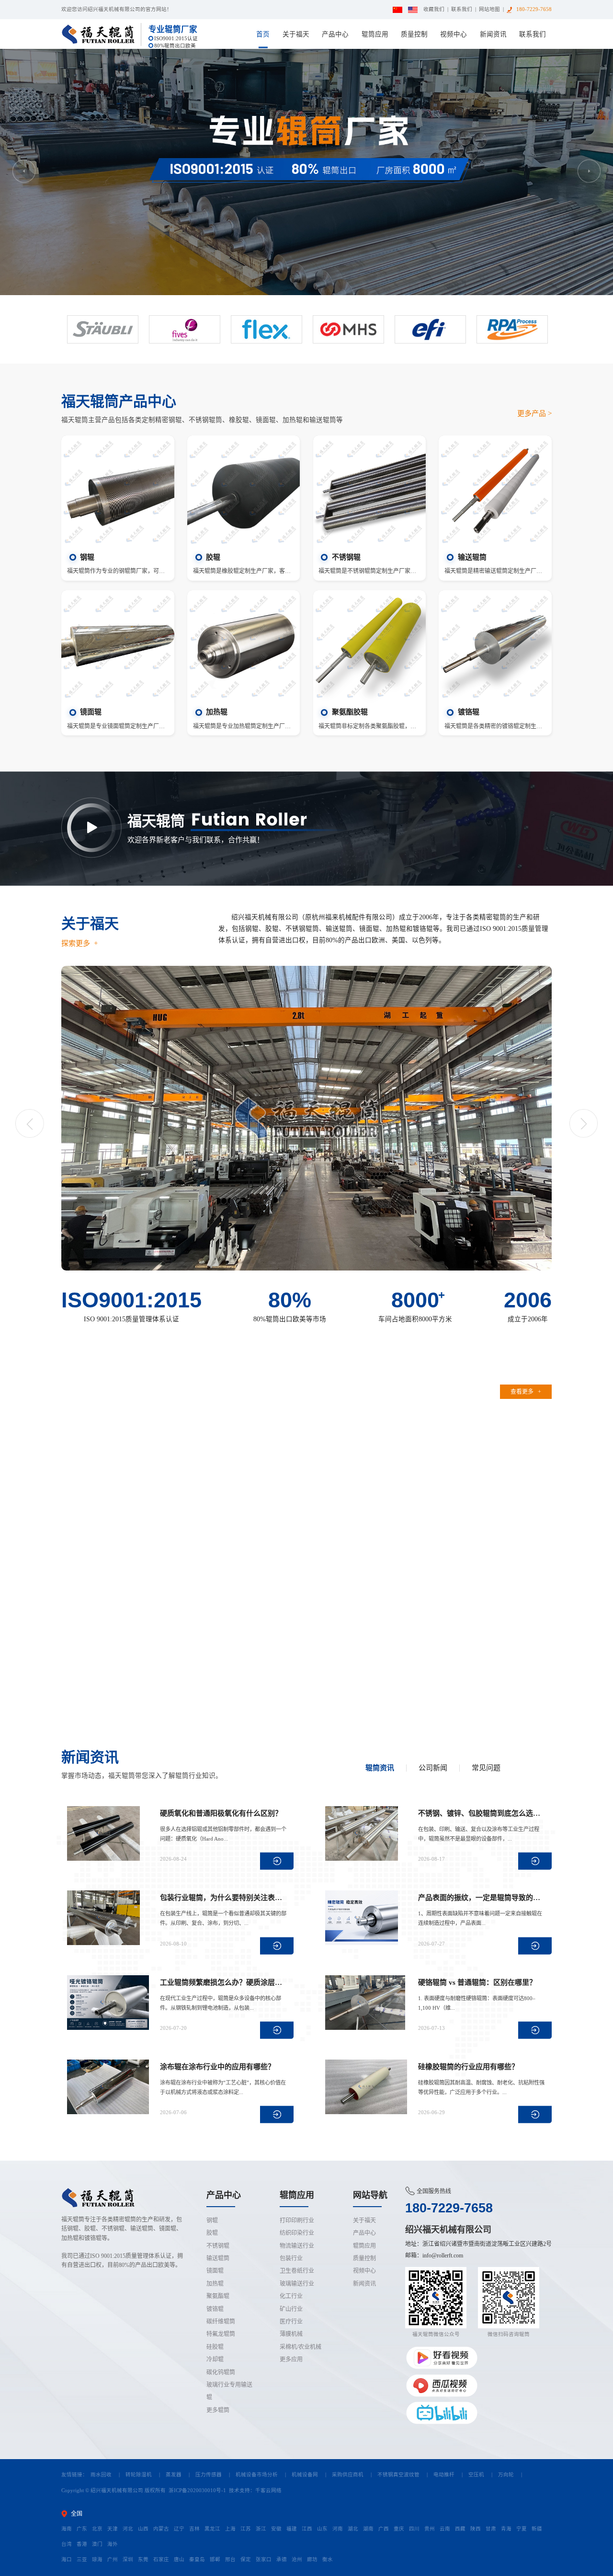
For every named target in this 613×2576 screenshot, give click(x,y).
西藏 (460, 2529)
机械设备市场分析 (257, 2475)
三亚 (82, 2559)
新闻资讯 (493, 34)
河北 (128, 2529)
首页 (263, 34)
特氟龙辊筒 (221, 2334)
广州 (113, 2559)
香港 (82, 2544)
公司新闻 (433, 1768)
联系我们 (462, 9)
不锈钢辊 (218, 2246)
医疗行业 (291, 2322)
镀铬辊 (215, 2309)
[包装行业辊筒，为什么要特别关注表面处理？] (111, 1918)
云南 (445, 2529)
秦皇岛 (197, 2559)
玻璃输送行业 (297, 2284)
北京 (97, 2529)
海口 (67, 2559)
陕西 (476, 2529)
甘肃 (491, 2529)
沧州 (297, 2559)
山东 (322, 2529)
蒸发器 (174, 2475)
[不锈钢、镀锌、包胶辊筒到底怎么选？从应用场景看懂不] (369, 1833)
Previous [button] (24, 171)
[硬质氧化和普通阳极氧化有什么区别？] (111, 1833)
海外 (113, 2544)
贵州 (430, 2529)
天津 (113, 2529)
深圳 (128, 2559)
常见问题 (486, 1768)
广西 (384, 2529)
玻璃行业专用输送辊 (229, 2391)
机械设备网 (305, 2475)
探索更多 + (79, 943)
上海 (230, 2529)
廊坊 (312, 2559)
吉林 (194, 2529)
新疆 (537, 2529)
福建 (292, 2529)
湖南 (368, 2529)
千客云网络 (268, 2490)
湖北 (353, 2529)
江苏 (246, 2529)
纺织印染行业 (297, 2233)
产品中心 (335, 34)
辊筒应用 (375, 34)
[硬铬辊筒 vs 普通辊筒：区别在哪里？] (369, 2003)
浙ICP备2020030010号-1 (197, 2490)
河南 (338, 2529)
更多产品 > (534, 413)
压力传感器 (209, 2475)
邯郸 (215, 2559)
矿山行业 (291, 2309)
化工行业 (291, 2296)
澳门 (97, 2544)
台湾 (67, 2544)
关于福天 (296, 34)
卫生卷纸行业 (297, 2271)
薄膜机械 (291, 2334)
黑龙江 (212, 2529)
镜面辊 (215, 2271)
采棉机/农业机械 (301, 2347)
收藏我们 (434, 9)
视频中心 (454, 34)
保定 (246, 2559)
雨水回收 (101, 2475)
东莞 (143, 2559)
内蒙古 (161, 2529)
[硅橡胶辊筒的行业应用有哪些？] (369, 2087)
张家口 (264, 2559)
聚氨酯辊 (218, 2296)
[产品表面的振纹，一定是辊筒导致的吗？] (369, 1918)
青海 (506, 2529)
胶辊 (212, 2233)
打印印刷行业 (297, 2221)
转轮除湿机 (139, 2475)
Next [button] (589, 171)
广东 (82, 2529)
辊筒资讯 (380, 1768)
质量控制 (414, 34)
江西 (307, 2529)
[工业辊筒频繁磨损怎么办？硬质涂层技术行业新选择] (111, 2003)
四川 (414, 2529)
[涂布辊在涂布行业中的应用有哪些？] (111, 2087)
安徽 (276, 2529)
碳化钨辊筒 (221, 2372)
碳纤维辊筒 (221, 2322)
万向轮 (506, 2475)
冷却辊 (215, 2359)
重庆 (399, 2529)
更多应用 (291, 2359)
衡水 (328, 2559)
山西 (143, 2529)
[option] (306, 172)
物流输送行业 (297, 2246)
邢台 (230, 2559)
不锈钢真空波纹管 (398, 2475)
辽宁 (179, 2529)
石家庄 (161, 2559)
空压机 (476, 2475)
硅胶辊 (215, 2347)
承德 (282, 2559)
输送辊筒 (218, 2258)
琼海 (97, 2559)
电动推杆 (444, 2475)
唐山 (179, 2559)
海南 (67, 2529)
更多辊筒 (218, 2410)
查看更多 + (526, 1392)
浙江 (261, 2529)
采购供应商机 (348, 2475)
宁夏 (522, 2529)
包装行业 (291, 2258)
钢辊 (212, 2221)
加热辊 (215, 2284)
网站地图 (489, 9)
